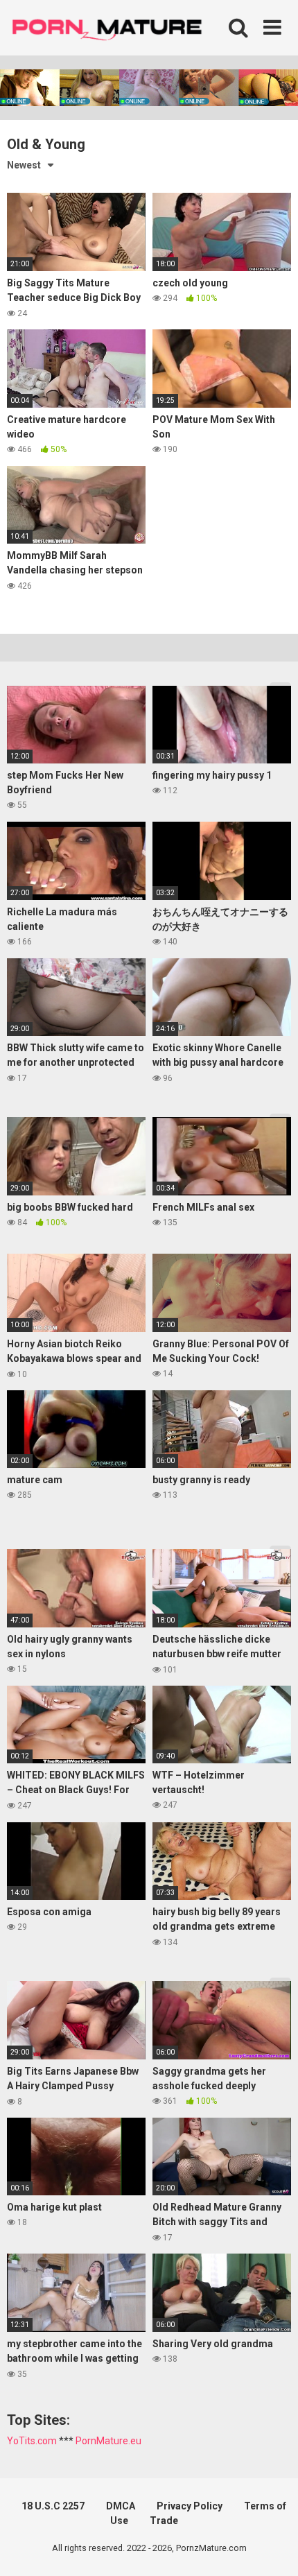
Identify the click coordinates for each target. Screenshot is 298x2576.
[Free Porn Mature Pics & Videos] (111, 27)
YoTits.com (32, 2441)
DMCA (121, 2506)
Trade (164, 2521)
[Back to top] (272, 2548)
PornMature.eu (108, 2441)
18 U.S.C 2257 (53, 2506)
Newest (24, 165)
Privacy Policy (190, 2506)
